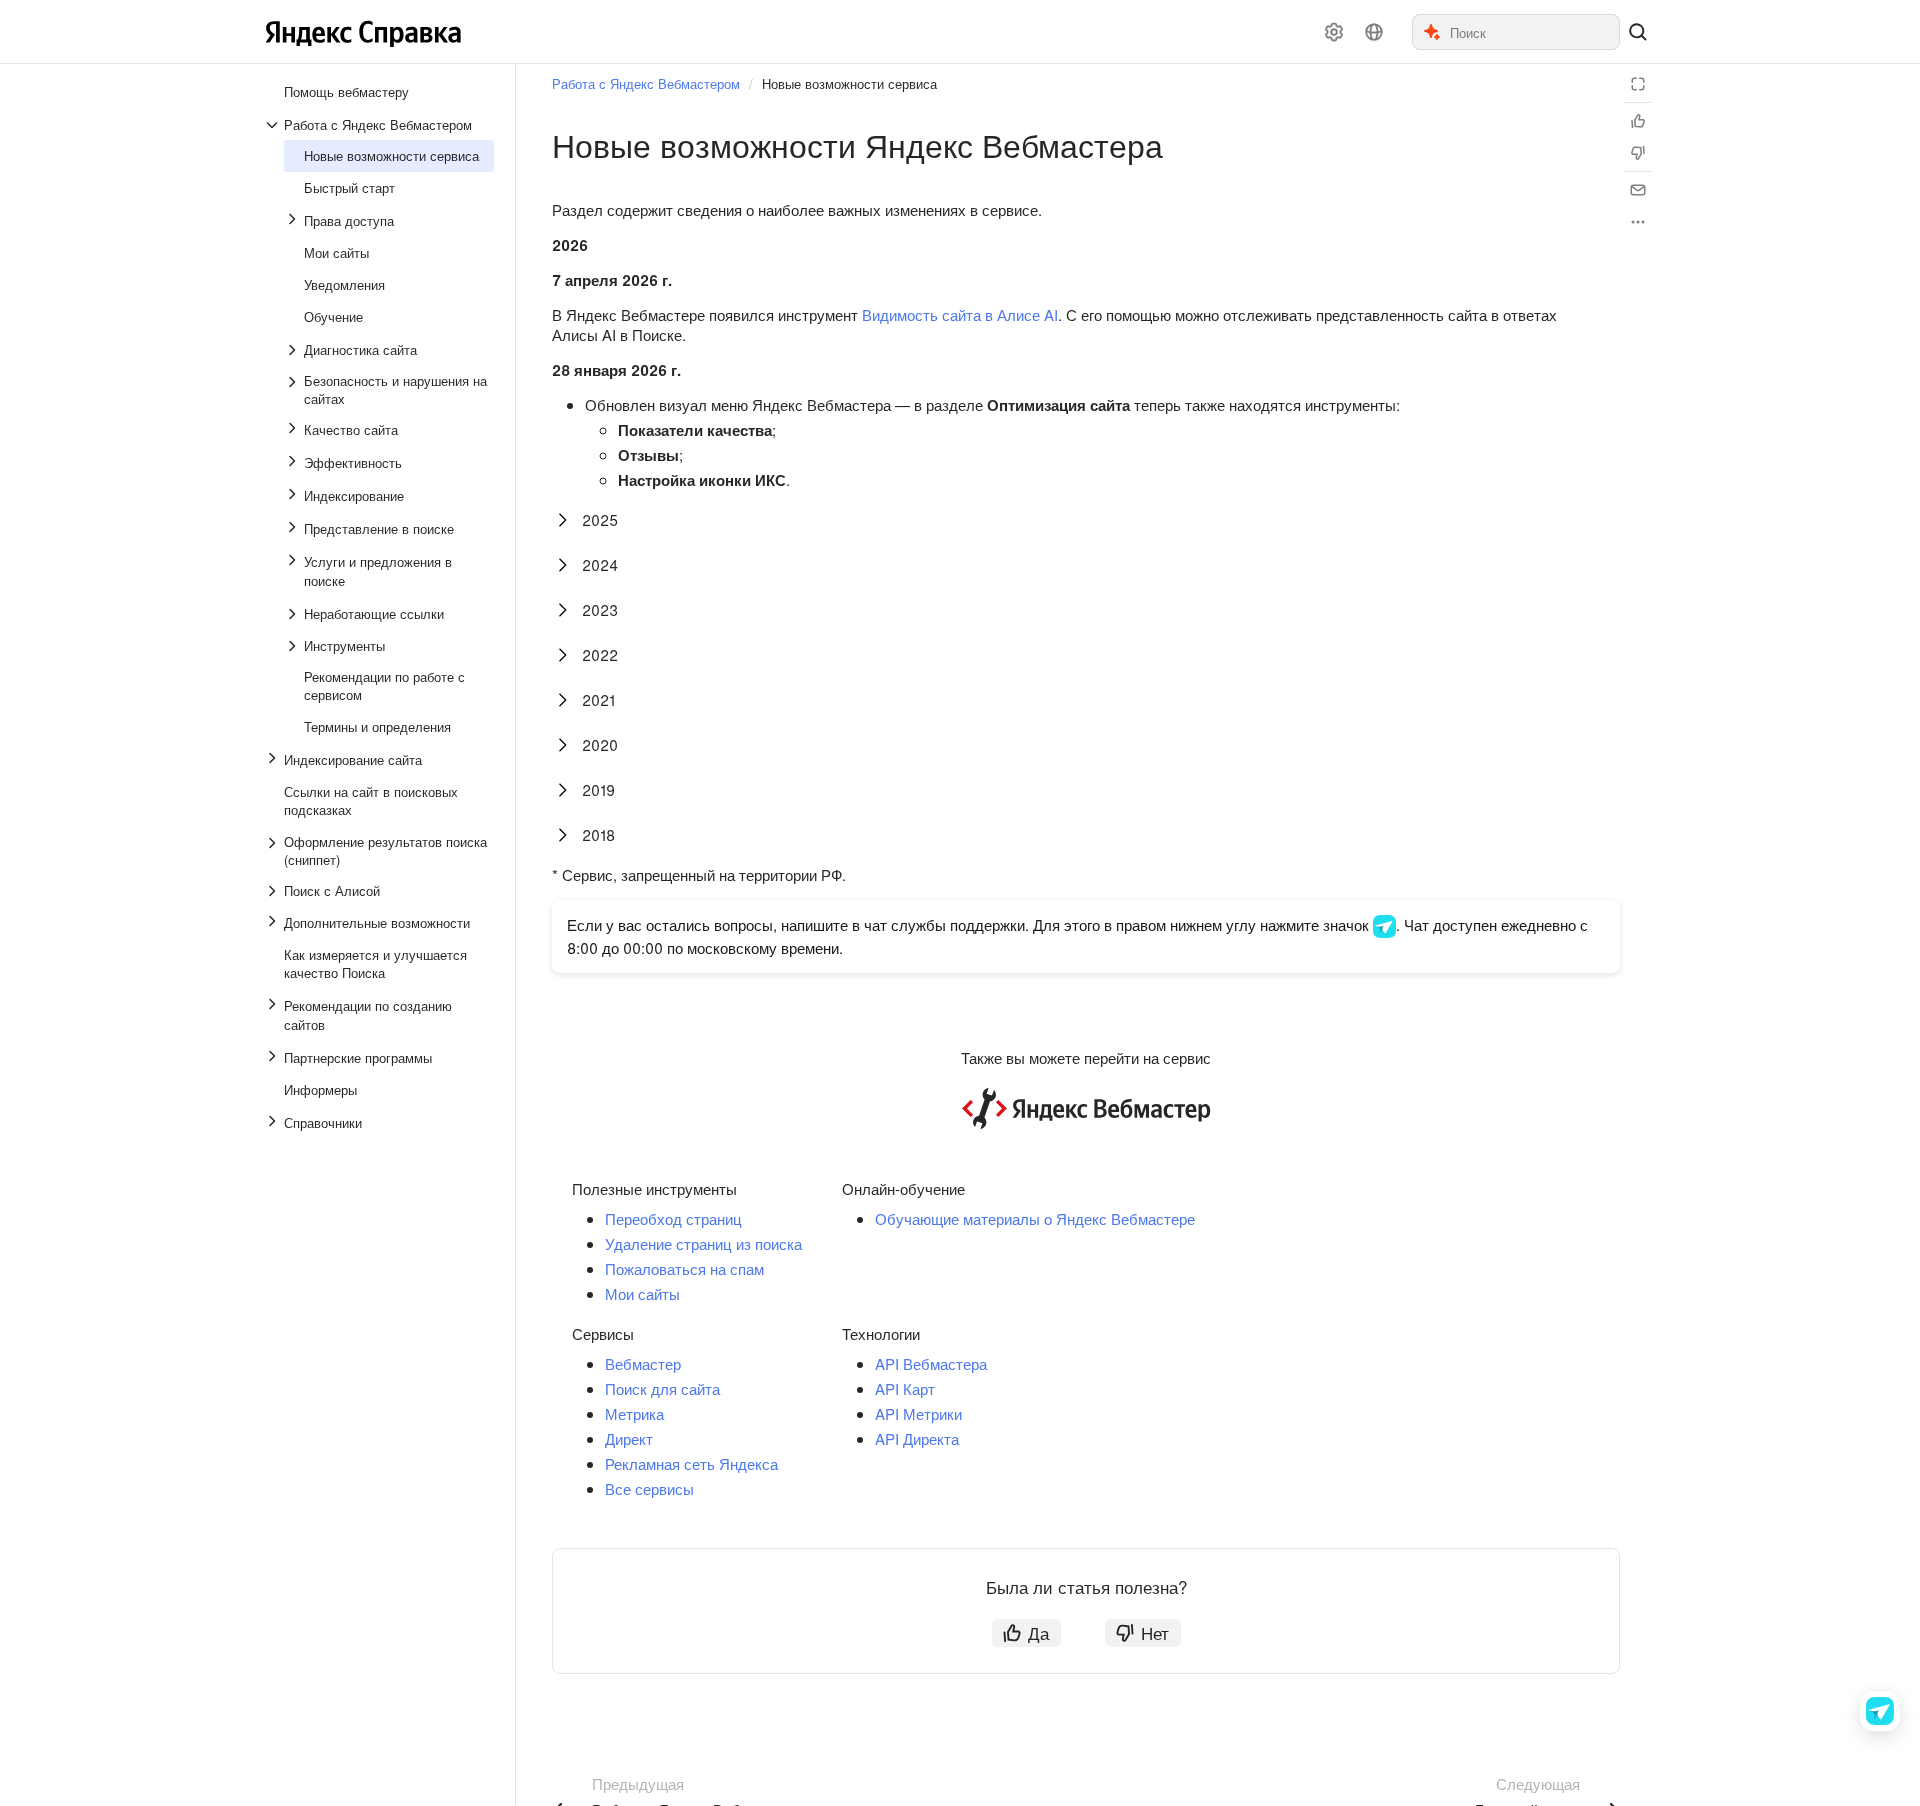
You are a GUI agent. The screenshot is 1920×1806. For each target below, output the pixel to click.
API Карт (905, 1388)
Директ (629, 1438)
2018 (598, 834)
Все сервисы (649, 1488)
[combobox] (1533, 32)
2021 (598, 699)
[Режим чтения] (1638, 84)
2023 (600, 609)
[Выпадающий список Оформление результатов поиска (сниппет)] (274, 851)
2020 (600, 744)
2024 (600, 564)
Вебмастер (643, 1363)
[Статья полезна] (1638, 121)
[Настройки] (1334, 32)
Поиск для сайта (662, 1388)
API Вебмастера (931, 1363)
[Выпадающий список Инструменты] (294, 646)
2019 (598, 789)
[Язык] (1374, 32)
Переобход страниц (673, 1218)
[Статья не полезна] (1638, 153)
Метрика (634, 1413)
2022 (600, 654)
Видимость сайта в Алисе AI (960, 314)
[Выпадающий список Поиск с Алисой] (274, 891)
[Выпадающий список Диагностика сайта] (294, 350)
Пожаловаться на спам (684, 1268)
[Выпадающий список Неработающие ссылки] (294, 614)
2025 (600, 519)
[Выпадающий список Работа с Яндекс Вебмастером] (274, 125)
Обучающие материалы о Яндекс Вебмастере (1035, 1218)
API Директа (917, 1438)
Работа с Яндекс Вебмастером (646, 83)
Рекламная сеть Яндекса (691, 1463)
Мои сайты (642, 1293)
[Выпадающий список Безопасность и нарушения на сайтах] (294, 390)
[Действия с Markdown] (1638, 222)
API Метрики (918, 1413)
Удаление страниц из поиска (703, 1243)
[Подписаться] (1638, 190)
